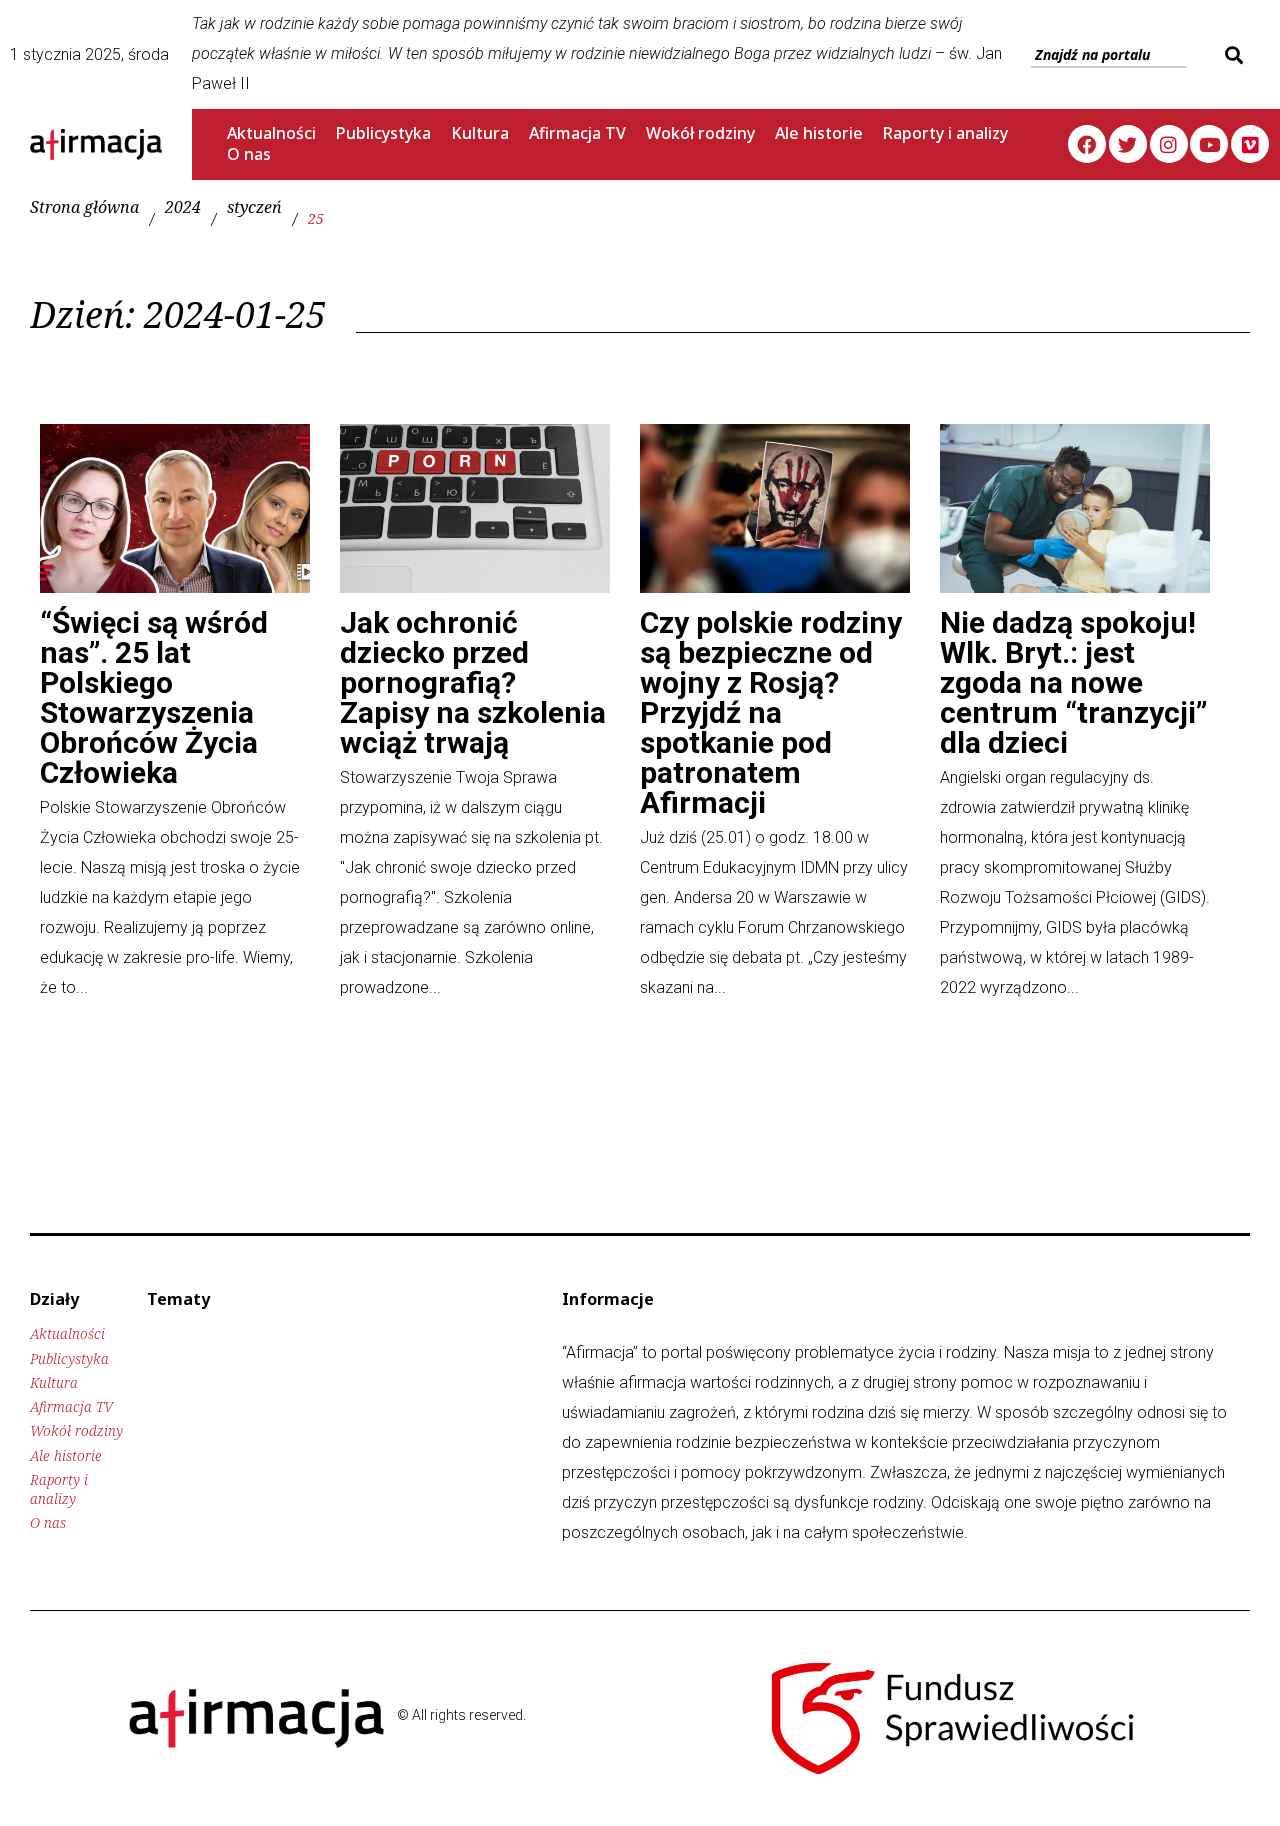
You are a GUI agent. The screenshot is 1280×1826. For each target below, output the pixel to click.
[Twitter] (1128, 144)
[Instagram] (1169, 144)
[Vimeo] (1250, 144)
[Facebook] (1087, 144)
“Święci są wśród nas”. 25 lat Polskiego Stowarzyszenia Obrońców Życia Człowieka (154, 697)
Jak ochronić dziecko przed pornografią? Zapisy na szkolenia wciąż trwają (473, 682)
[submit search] (1231, 55)
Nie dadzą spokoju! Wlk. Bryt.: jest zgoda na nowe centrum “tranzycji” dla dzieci (1073, 682)
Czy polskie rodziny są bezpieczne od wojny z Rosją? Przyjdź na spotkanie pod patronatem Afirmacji (771, 712)
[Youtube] (1209, 144)
